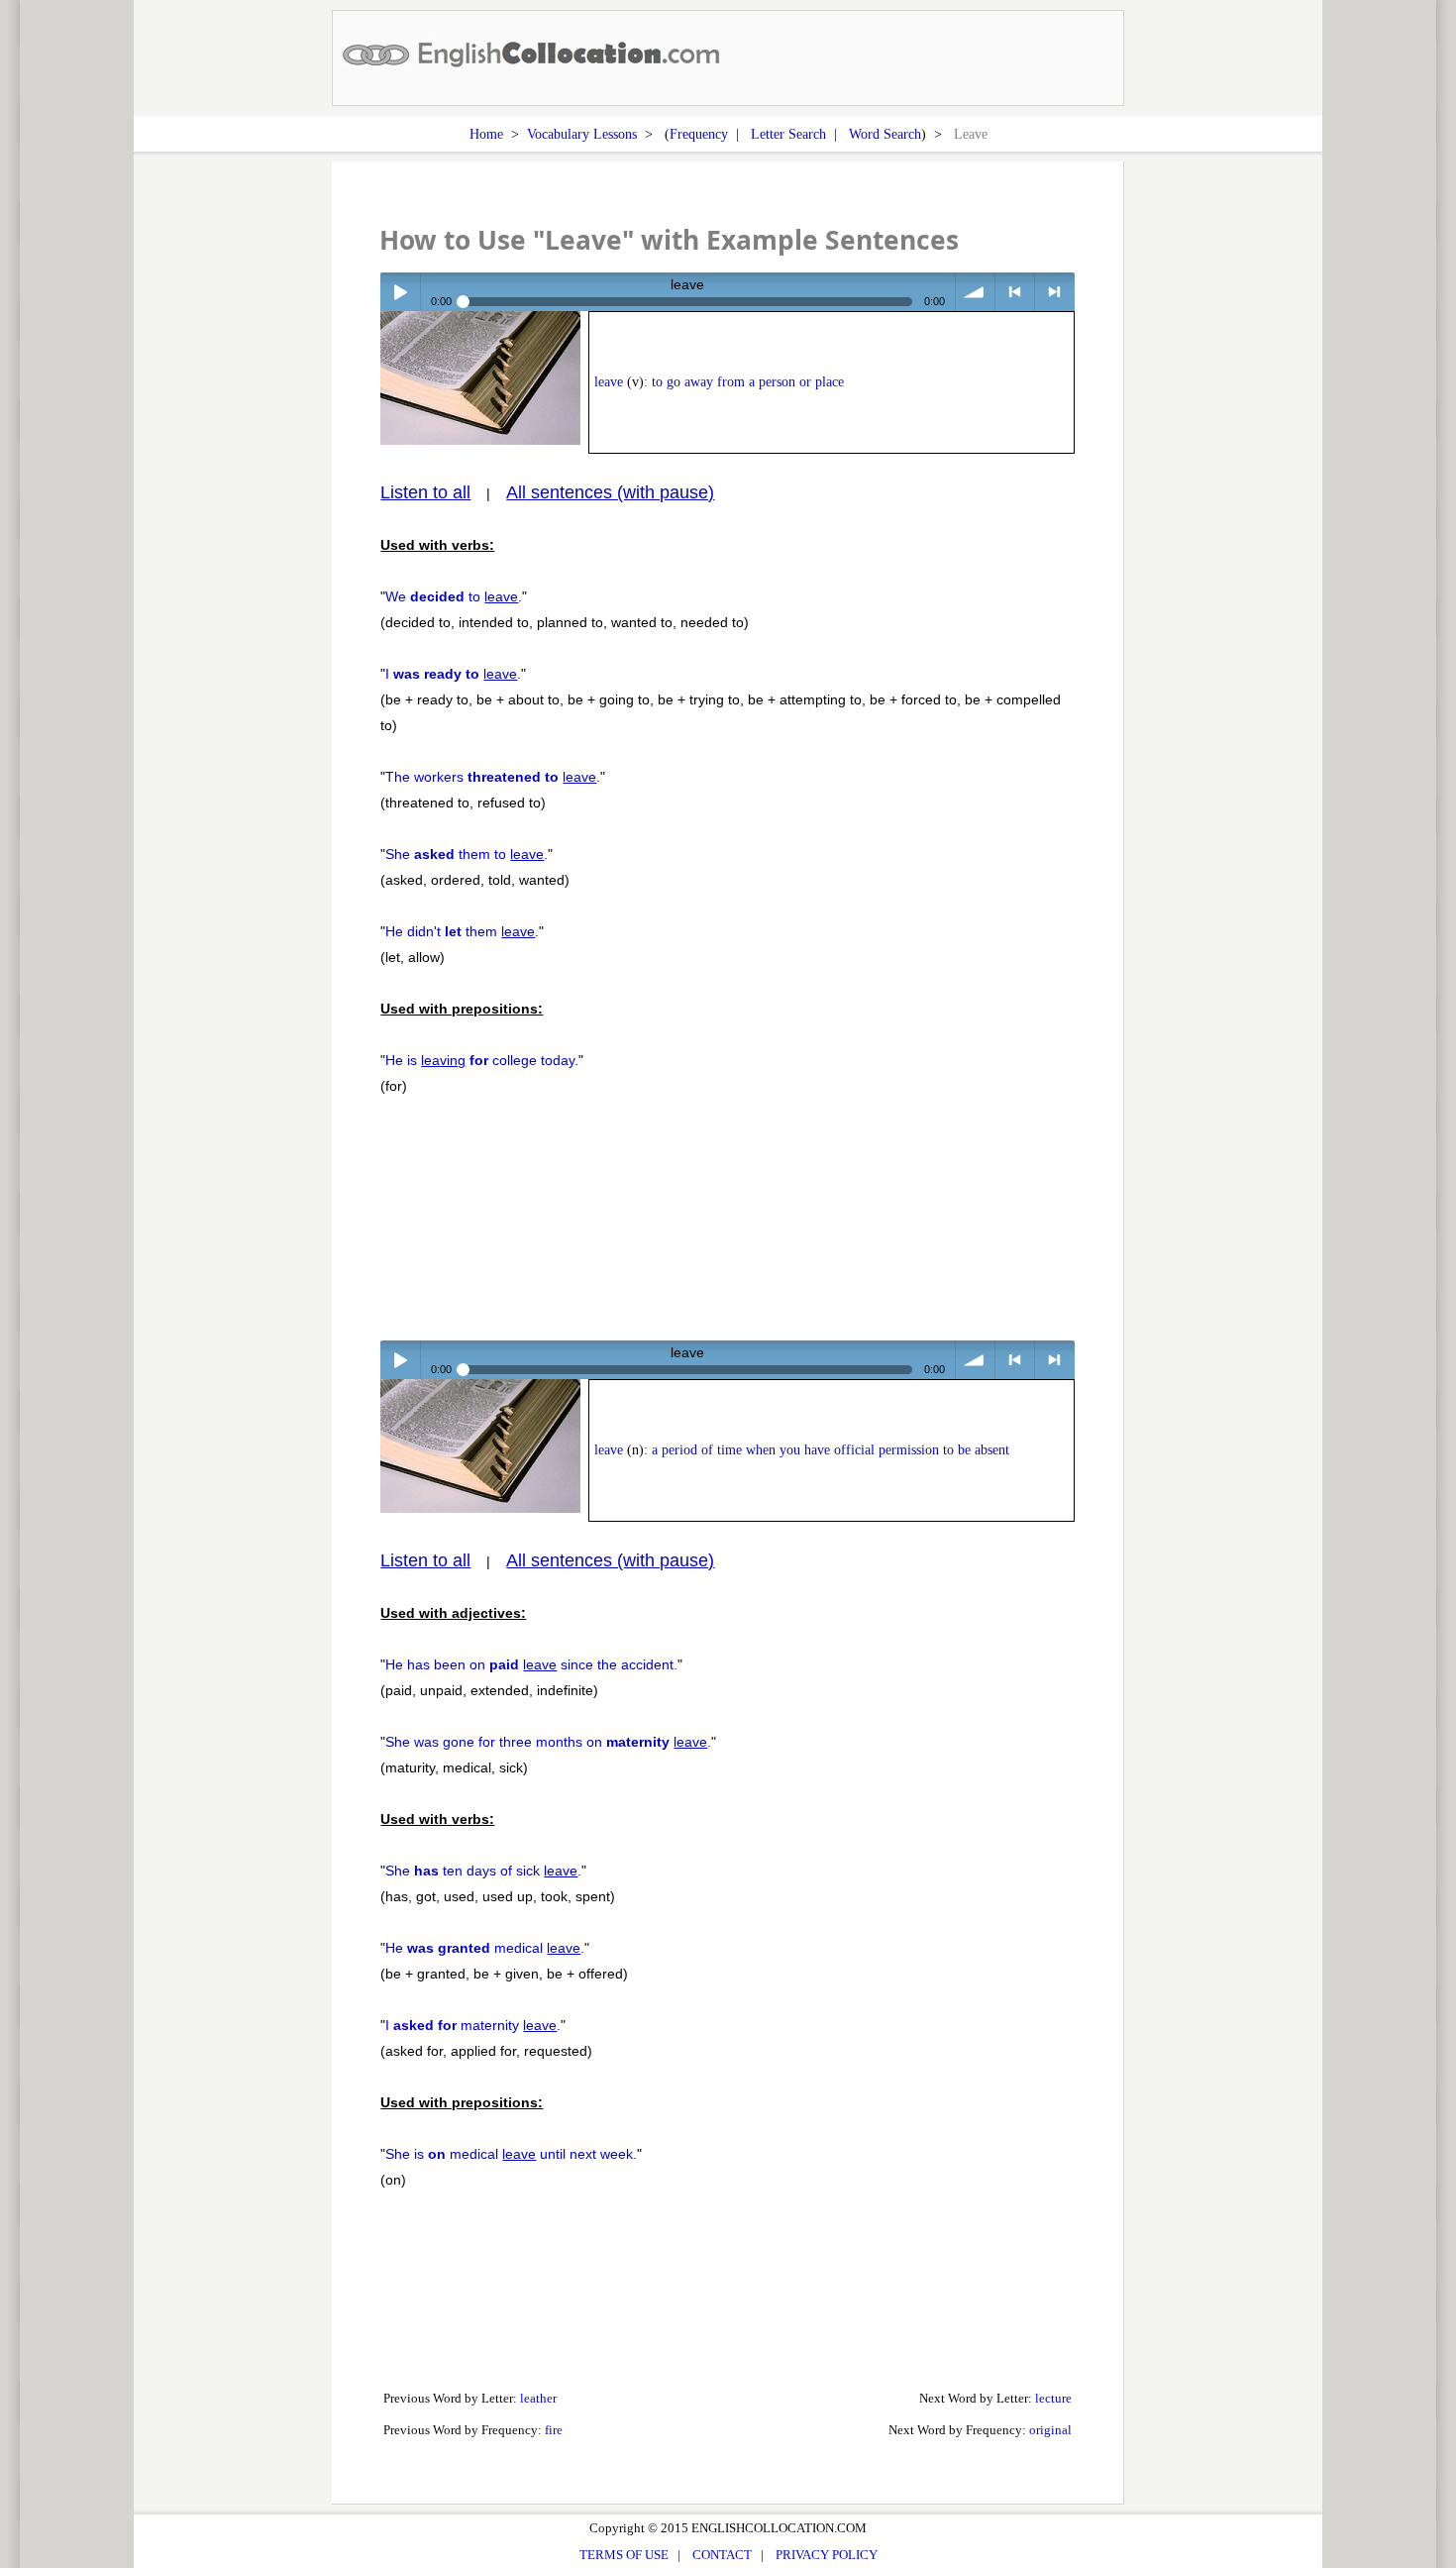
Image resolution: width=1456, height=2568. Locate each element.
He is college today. (482, 1060)
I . (453, 674)
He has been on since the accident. (531, 1664)
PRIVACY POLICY (827, 2555)
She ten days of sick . (483, 1871)
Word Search (885, 134)
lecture (1053, 2398)
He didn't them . (462, 931)
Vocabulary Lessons (582, 134)
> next (1054, 292)
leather (538, 2398)
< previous (1015, 292)
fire (554, 2430)
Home (486, 134)
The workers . (493, 777)
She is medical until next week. (511, 2154)
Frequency (699, 134)
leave (609, 382)
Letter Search (788, 134)
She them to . (467, 854)
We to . (454, 596)
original (1050, 2430)
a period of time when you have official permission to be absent (831, 1450)
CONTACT (722, 2555)
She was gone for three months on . (548, 1742)
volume (975, 292)
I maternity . (473, 2025)
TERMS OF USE (624, 2555)
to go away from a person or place (748, 382)
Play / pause (400, 292)
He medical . (485, 1948)
